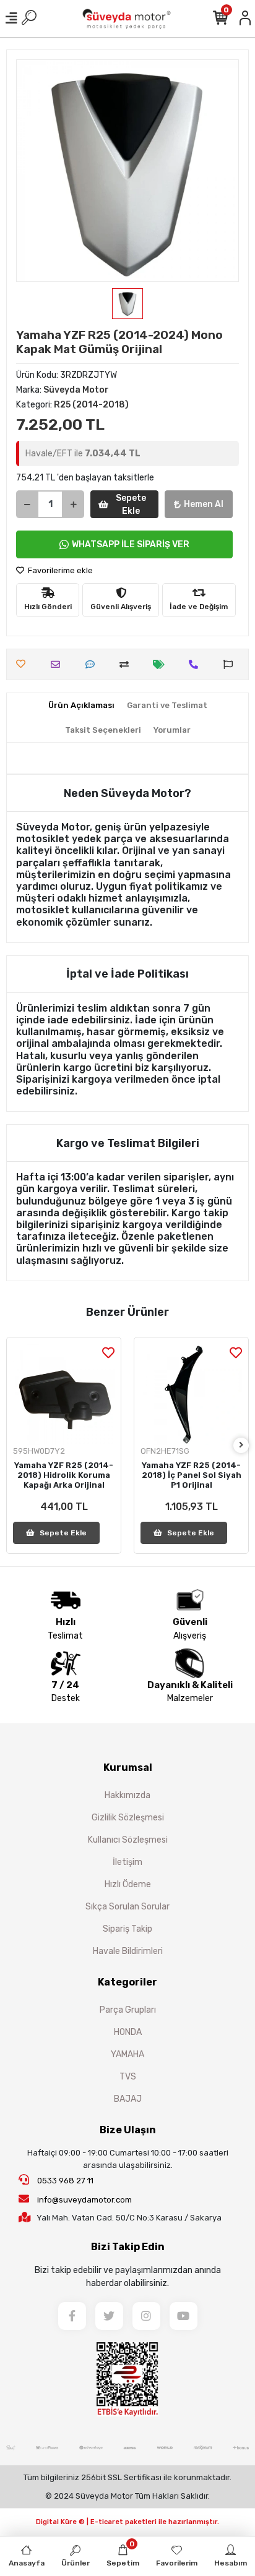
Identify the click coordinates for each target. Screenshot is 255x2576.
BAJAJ (128, 2099)
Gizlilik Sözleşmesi (128, 1818)
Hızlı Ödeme (128, 1884)
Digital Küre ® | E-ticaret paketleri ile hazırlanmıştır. (127, 2522)
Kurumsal (128, 1768)
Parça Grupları (128, 2010)
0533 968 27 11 (64, 2181)
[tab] (81, 706)
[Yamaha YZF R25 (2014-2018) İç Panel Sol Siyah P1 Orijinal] (191, 1394)
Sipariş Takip (127, 1929)
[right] (241, 1445)
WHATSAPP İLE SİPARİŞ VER (131, 544)
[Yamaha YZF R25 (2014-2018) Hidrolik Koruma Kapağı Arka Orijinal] (64, 1394)
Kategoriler (127, 1982)
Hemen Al (204, 504)
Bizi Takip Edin (128, 2247)
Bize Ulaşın (128, 2130)
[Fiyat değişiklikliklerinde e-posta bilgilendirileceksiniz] (162, 664)
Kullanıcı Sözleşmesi (128, 1840)
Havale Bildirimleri (128, 1951)
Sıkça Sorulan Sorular (127, 1907)
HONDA (128, 2032)
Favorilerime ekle (59, 570)
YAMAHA (127, 2054)
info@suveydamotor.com (84, 2200)
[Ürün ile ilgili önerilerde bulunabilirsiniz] (231, 664)
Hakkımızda (127, 1795)
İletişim (127, 1862)
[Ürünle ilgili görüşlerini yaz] (93, 664)
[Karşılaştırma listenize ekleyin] (127, 664)
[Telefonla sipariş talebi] (197, 664)
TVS (128, 2077)
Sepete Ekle (131, 505)
